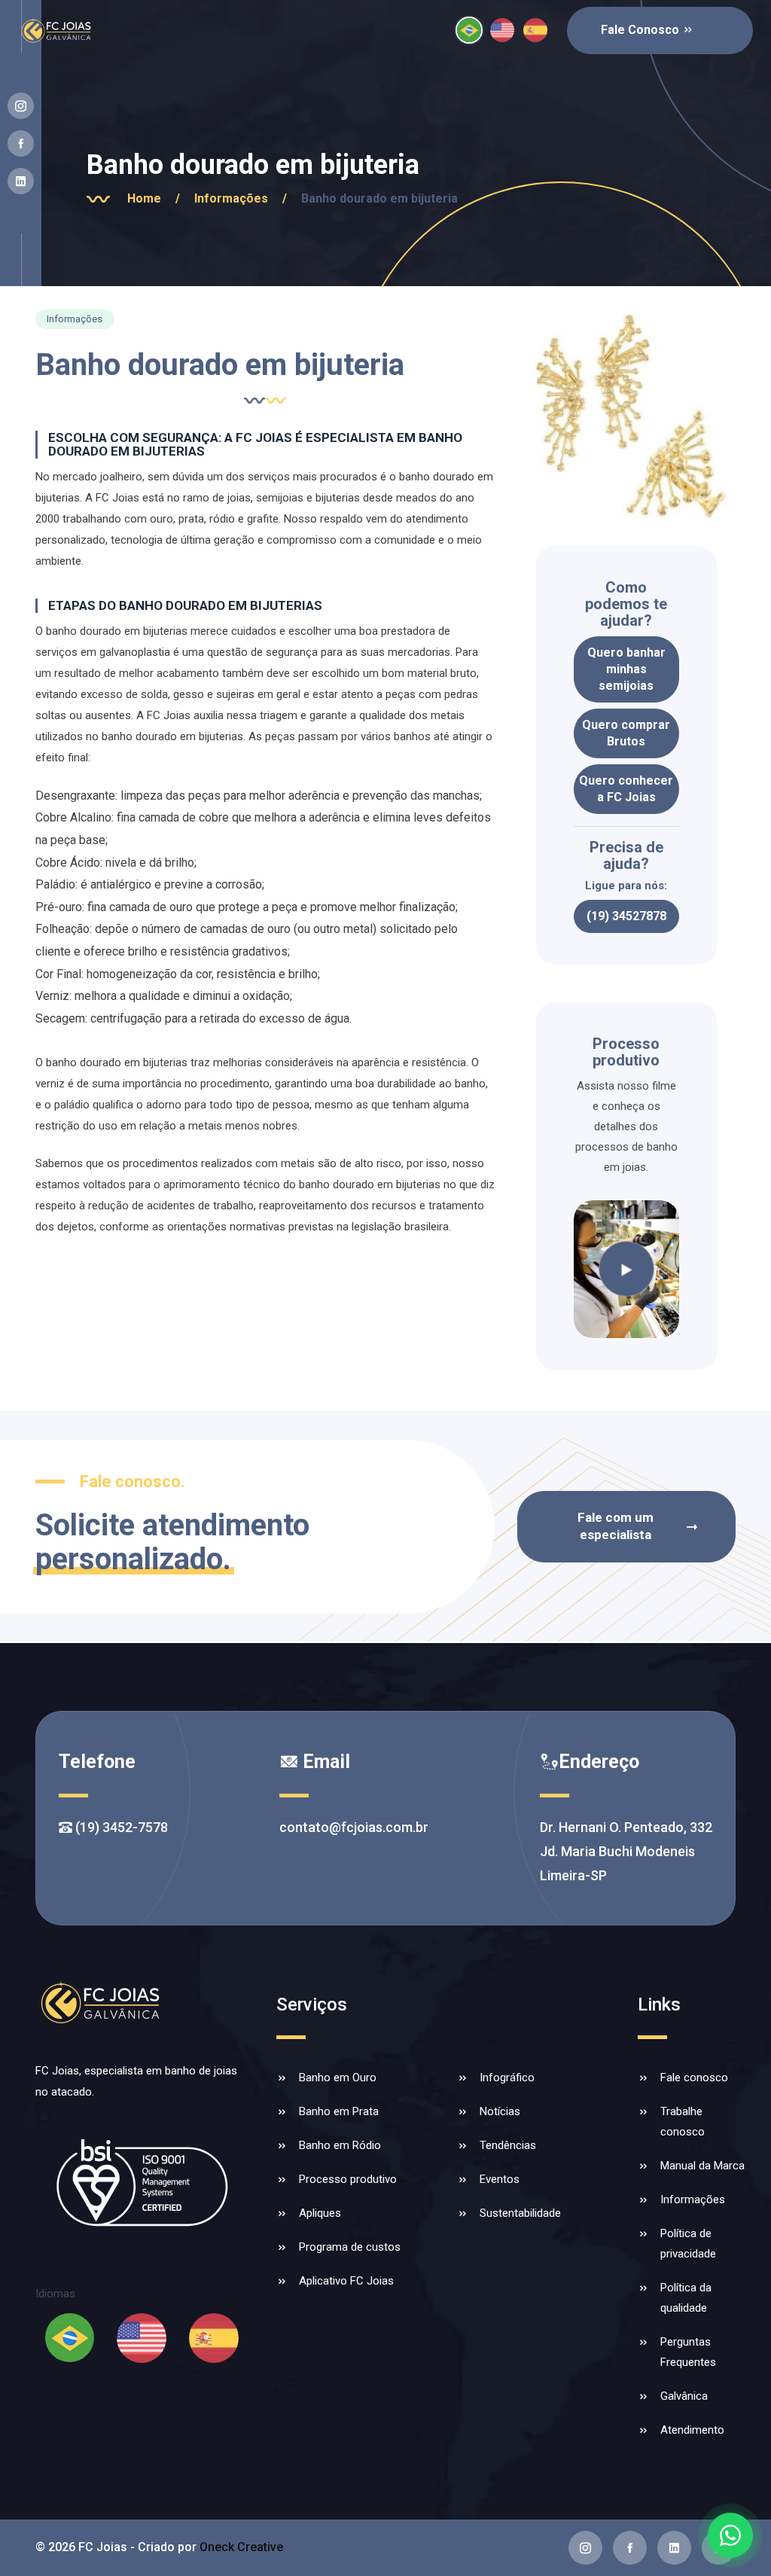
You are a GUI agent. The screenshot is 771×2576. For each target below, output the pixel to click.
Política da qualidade (686, 2298)
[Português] (469, 30)
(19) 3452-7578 (120, 1827)
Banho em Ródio (340, 2145)
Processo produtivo (348, 2179)
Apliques (320, 2213)
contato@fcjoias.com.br (354, 1827)
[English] (502, 30)
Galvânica (684, 2396)
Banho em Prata (339, 2111)
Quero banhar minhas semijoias (626, 669)
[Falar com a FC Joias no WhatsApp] (730, 2535)
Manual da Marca (702, 2166)
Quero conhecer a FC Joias (626, 789)
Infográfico (507, 2078)
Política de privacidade (688, 2244)
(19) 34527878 (626, 916)
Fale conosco (694, 2078)
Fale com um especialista (616, 1526)
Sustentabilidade (520, 2213)
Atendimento (692, 2430)
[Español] (535, 30)
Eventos (500, 2179)
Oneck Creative (241, 2547)
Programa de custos (350, 2247)
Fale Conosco (641, 30)
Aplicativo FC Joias (346, 2281)
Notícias (500, 2111)
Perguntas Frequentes (688, 2352)
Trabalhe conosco (683, 2122)
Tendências (508, 2145)
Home (154, 198)
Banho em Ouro (338, 2078)
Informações (241, 198)
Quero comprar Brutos (626, 733)
